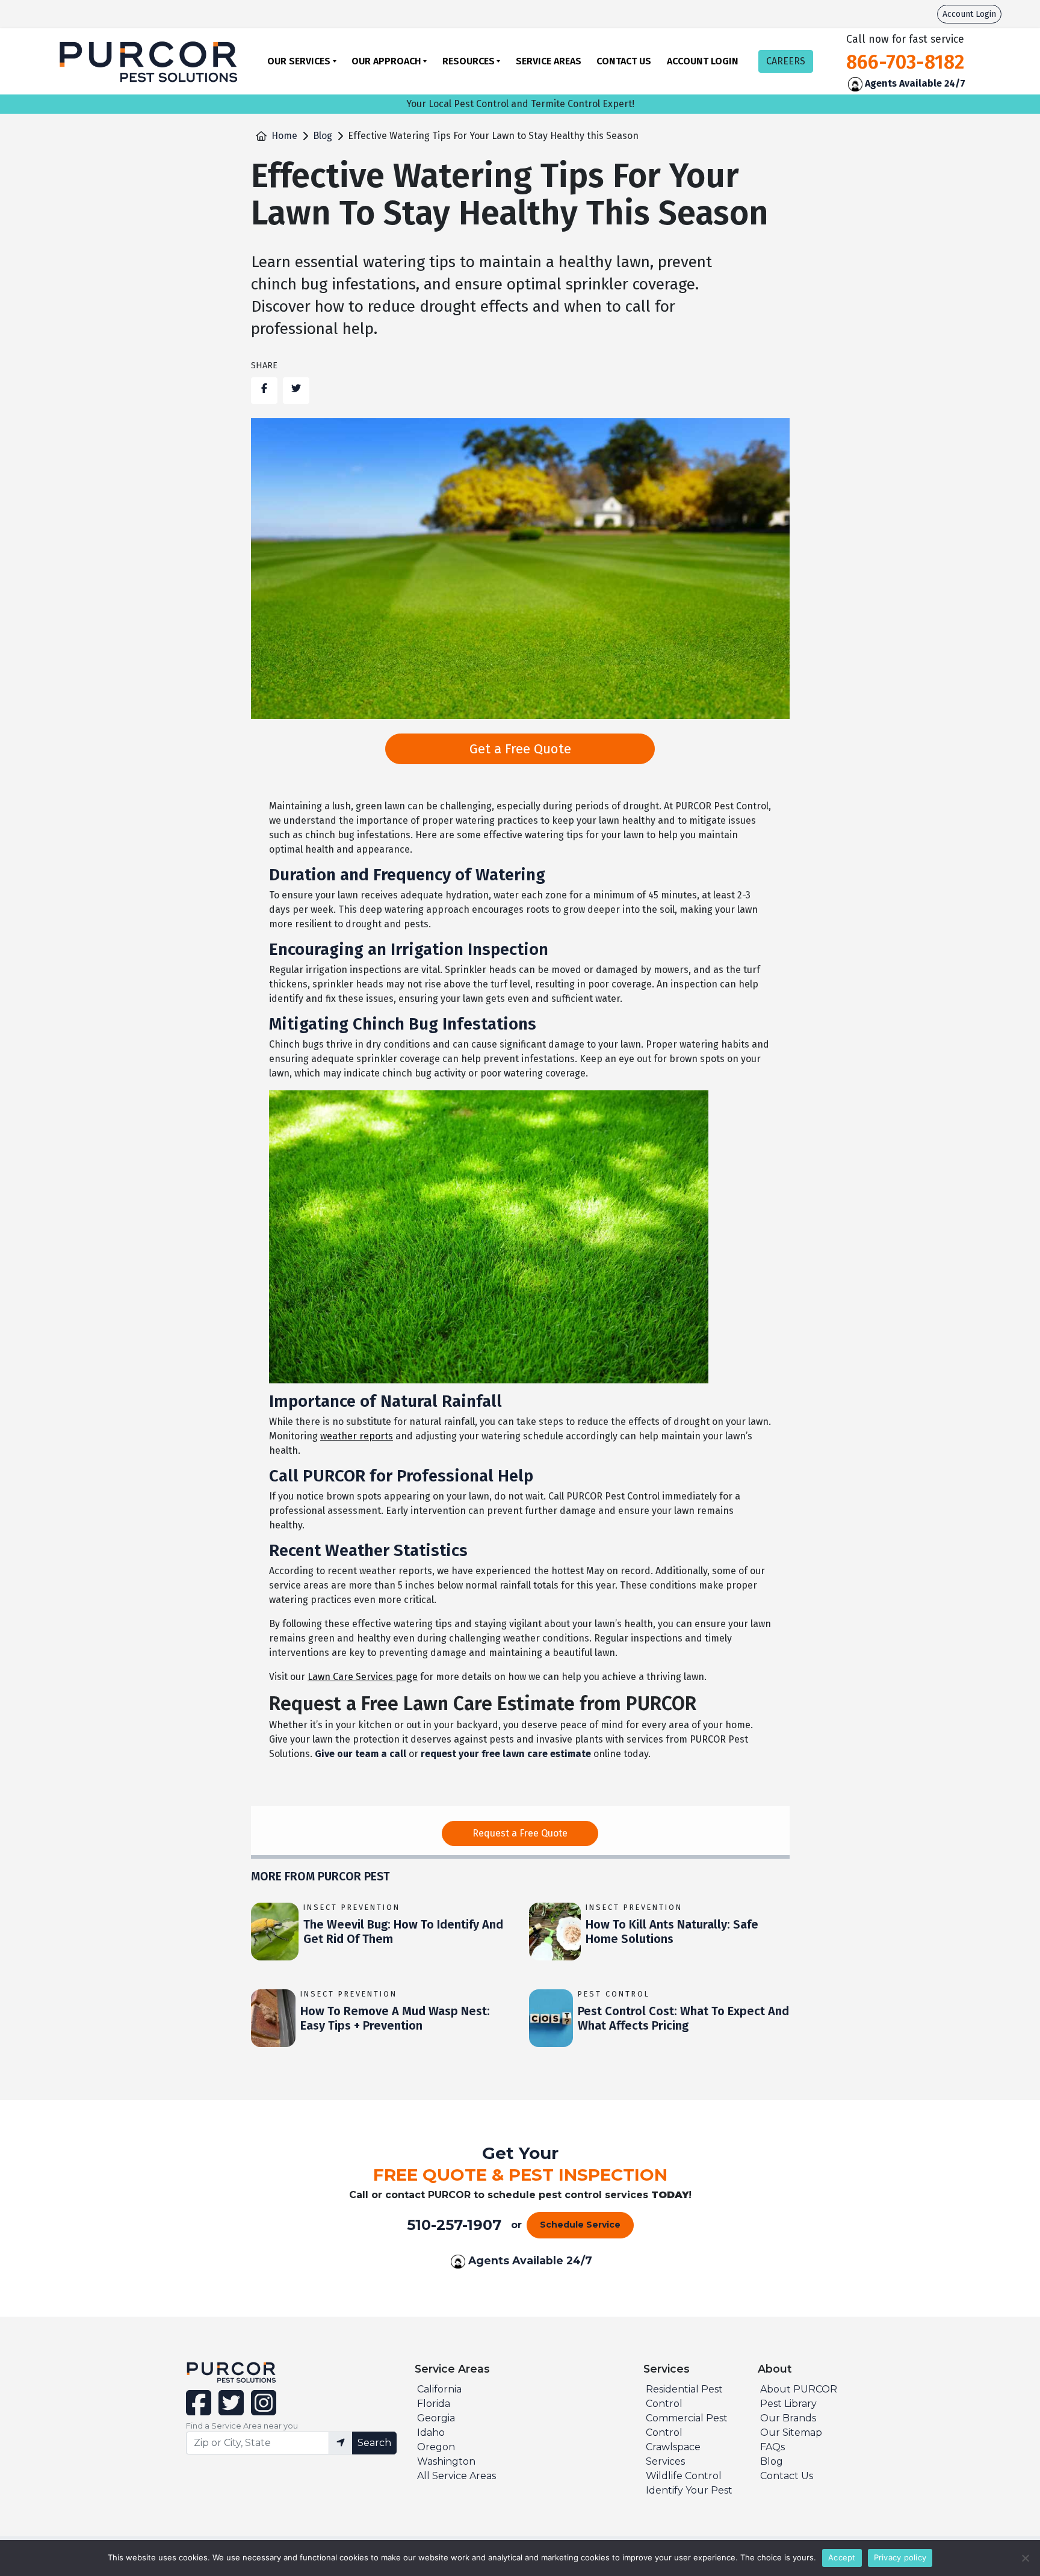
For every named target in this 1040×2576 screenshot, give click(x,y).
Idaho (431, 2432)
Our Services (299, 61)
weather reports (357, 1436)
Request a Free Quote (520, 1833)
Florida (434, 2404)
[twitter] (230, 2410)
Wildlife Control (684, 2476)
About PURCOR (799, 2389)
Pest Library (788, 2404)
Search (374, 2443)
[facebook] (200, 2410)
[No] (1025, 2558)
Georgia (436, 2418)
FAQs (772, 2447)
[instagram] (261, 2410)
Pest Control (614, 1994)
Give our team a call (361, 1754)
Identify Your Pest (689, 2490)
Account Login (969, 14)
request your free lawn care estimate (506, 1754)
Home (284, 136)
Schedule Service (580, 2225)
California (439, 2389)
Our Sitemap (791, 2432)
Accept (842, 2557)
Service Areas (549, 61)
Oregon (436, 2447)
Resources (469, 61)
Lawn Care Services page (363, 1677)
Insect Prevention (352, 1907)
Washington (446, 2461)
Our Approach (386, 61)
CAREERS (786, 61)
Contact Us (624, 61)
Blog (323, 136)
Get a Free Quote (520, 749)
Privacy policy (900, 2557)
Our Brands (788, 2418)
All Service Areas (457, 2476)
